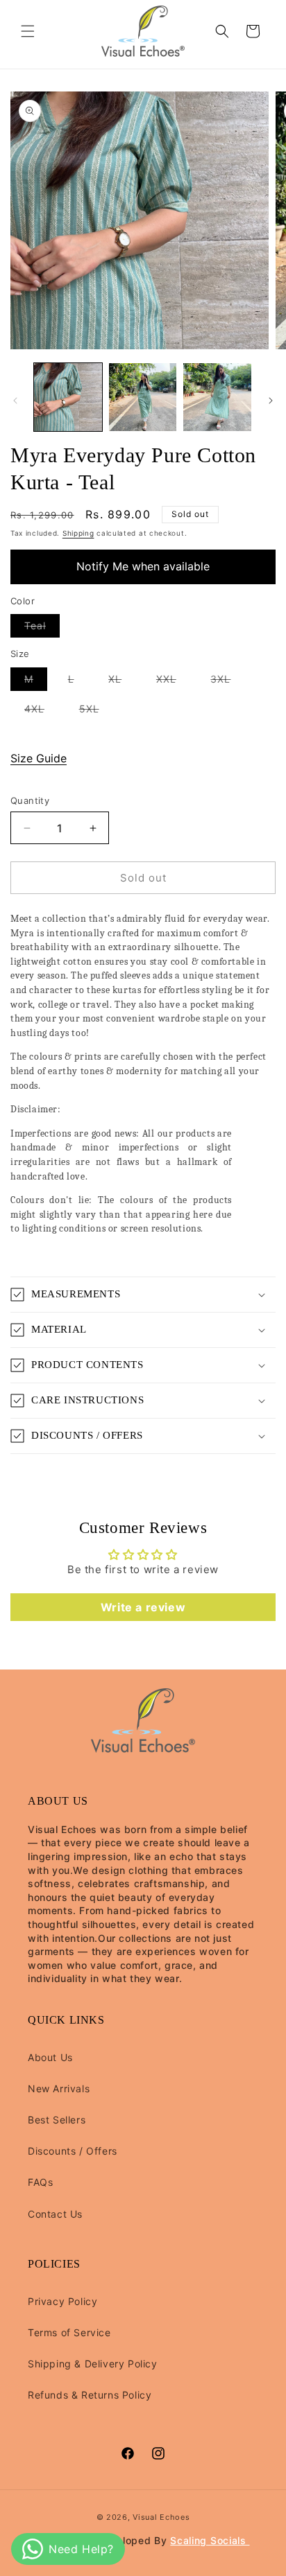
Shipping (78, 533)
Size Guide (39, 758)
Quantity (30, 800)
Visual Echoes (161, 2517)
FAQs (40, 2182)
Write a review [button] (143, 1607)
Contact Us (55, 2214)
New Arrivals (59, 2088)
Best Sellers (57, 2120)
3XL (227, 682)
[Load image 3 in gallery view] (217, 397)
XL (122, 682)
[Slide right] (271, 401)
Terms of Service (69, 2332)
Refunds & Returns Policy (90, 2395)
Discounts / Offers (73, 2151)
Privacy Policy (62, 2301)
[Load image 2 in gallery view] (143, 397)
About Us (50, 2057)
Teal (42, 628)
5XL (96, 711)
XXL (173, 682)
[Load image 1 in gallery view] (68, 397)
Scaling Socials (210, 2540)
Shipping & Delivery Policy (93, 2364)
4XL (41, 711)
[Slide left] (15, 401)
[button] (28, 31)
